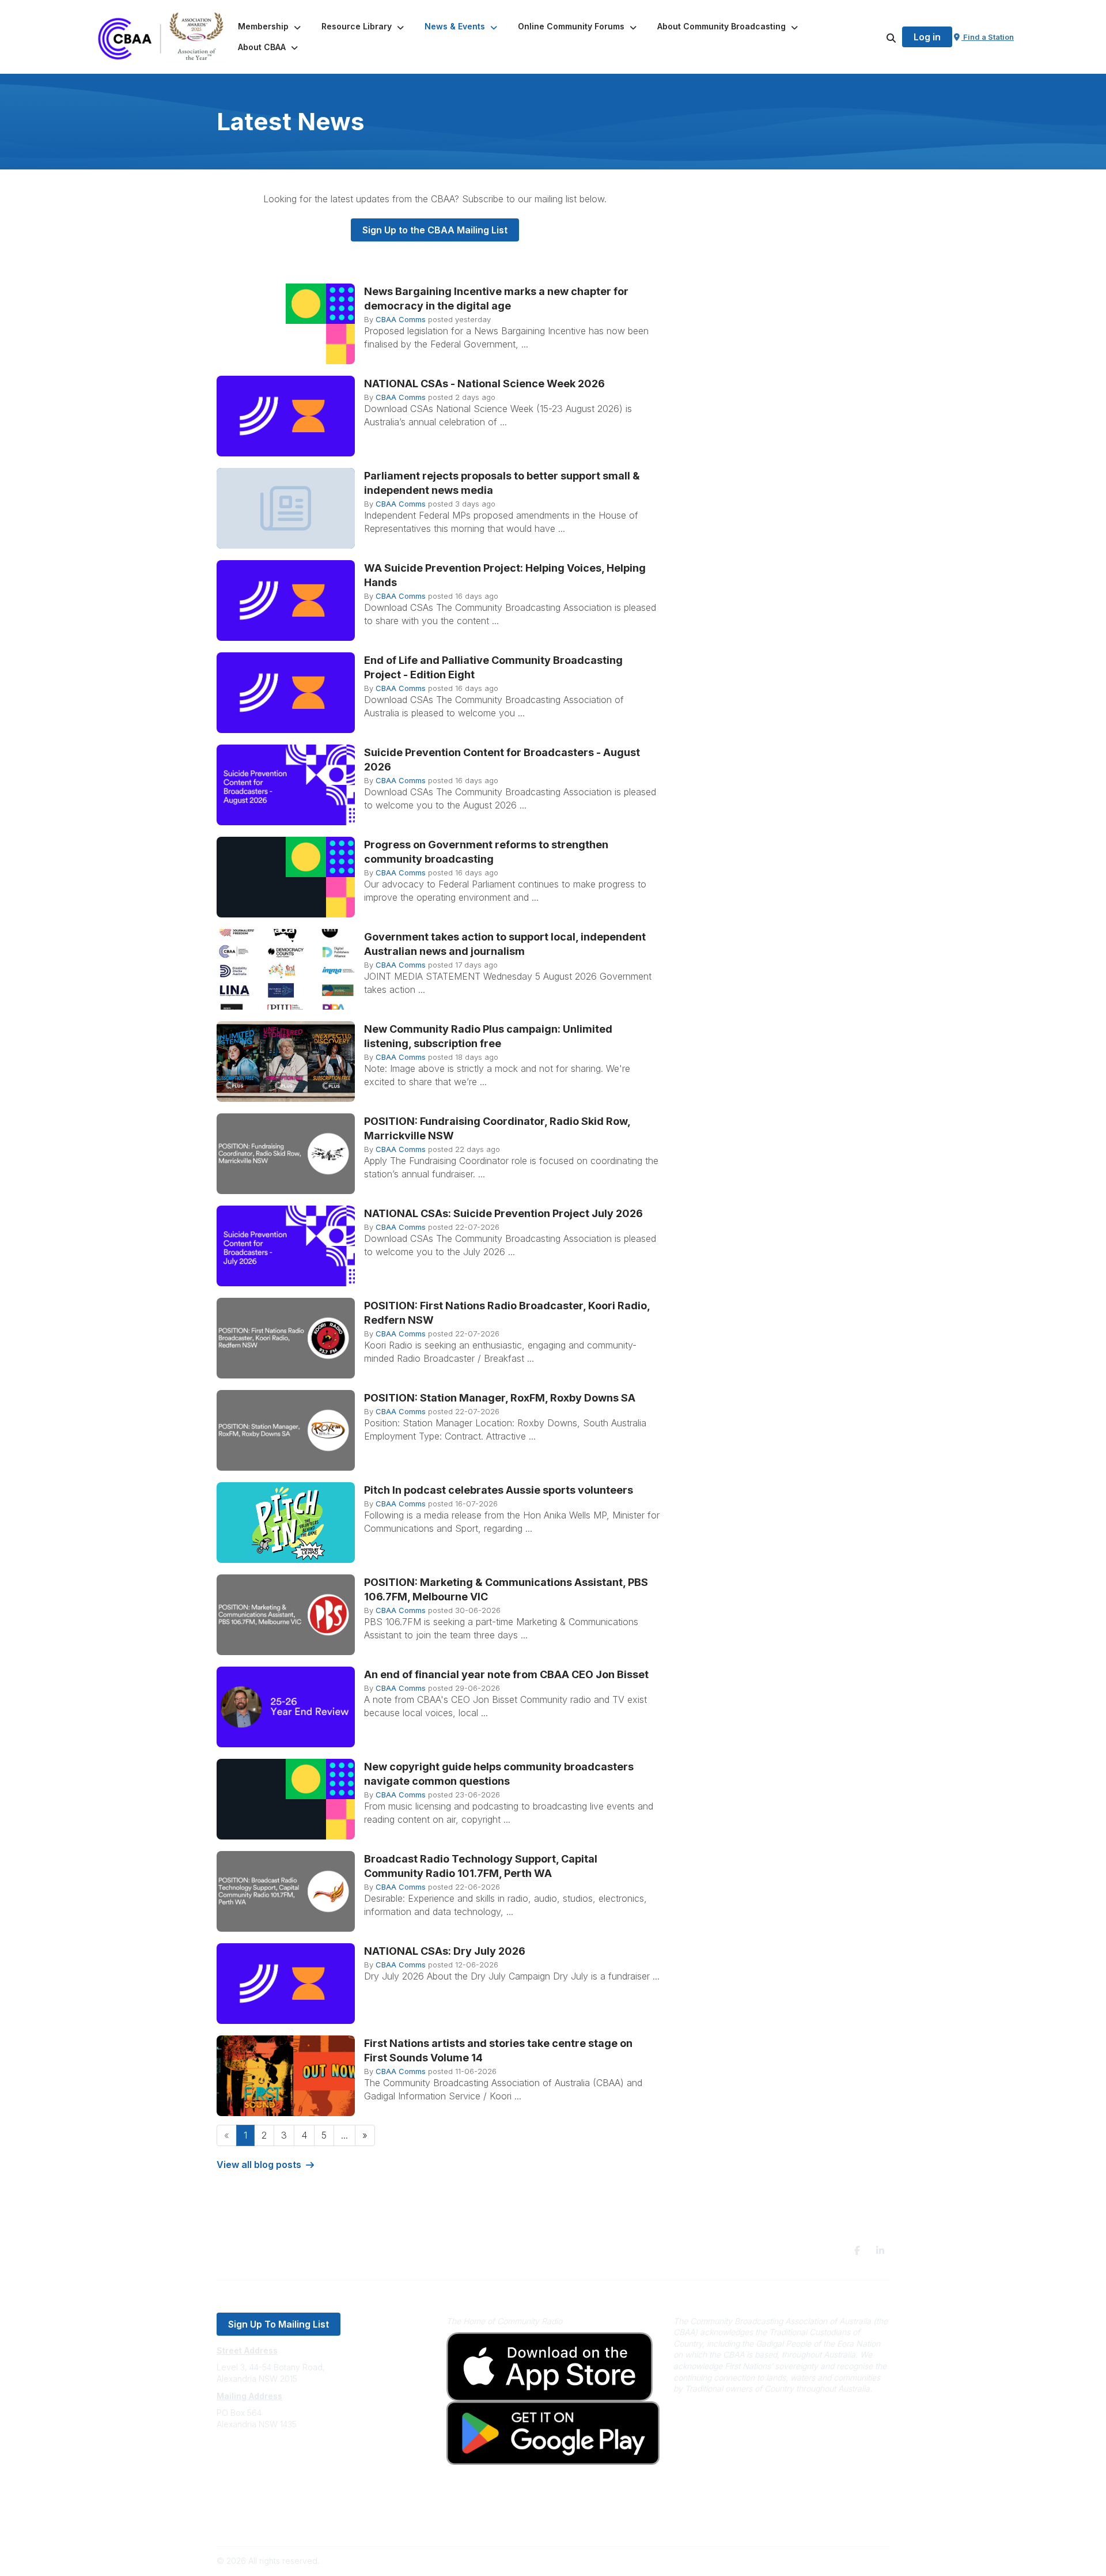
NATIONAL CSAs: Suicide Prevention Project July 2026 (503, 1213)
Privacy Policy (243, 2505)
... (344, 2135)
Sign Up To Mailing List (279, 2324)
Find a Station (988, 37)
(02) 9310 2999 (245, 2459)
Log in (927, 37)
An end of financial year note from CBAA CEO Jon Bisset (506, 1674)
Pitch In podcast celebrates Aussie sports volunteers (499, 1490)
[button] (270, 27)
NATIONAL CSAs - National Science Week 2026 (484, 384)
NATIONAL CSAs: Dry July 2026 (445, 1951)
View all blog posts (259, 2165)
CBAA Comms (401, 319)
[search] (877, 37)
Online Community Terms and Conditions (293, 2522)
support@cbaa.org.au (258, 2470)
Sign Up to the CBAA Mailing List (435, 230)
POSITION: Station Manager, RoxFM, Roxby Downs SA (500, 1398)
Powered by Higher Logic (840, 2561)
